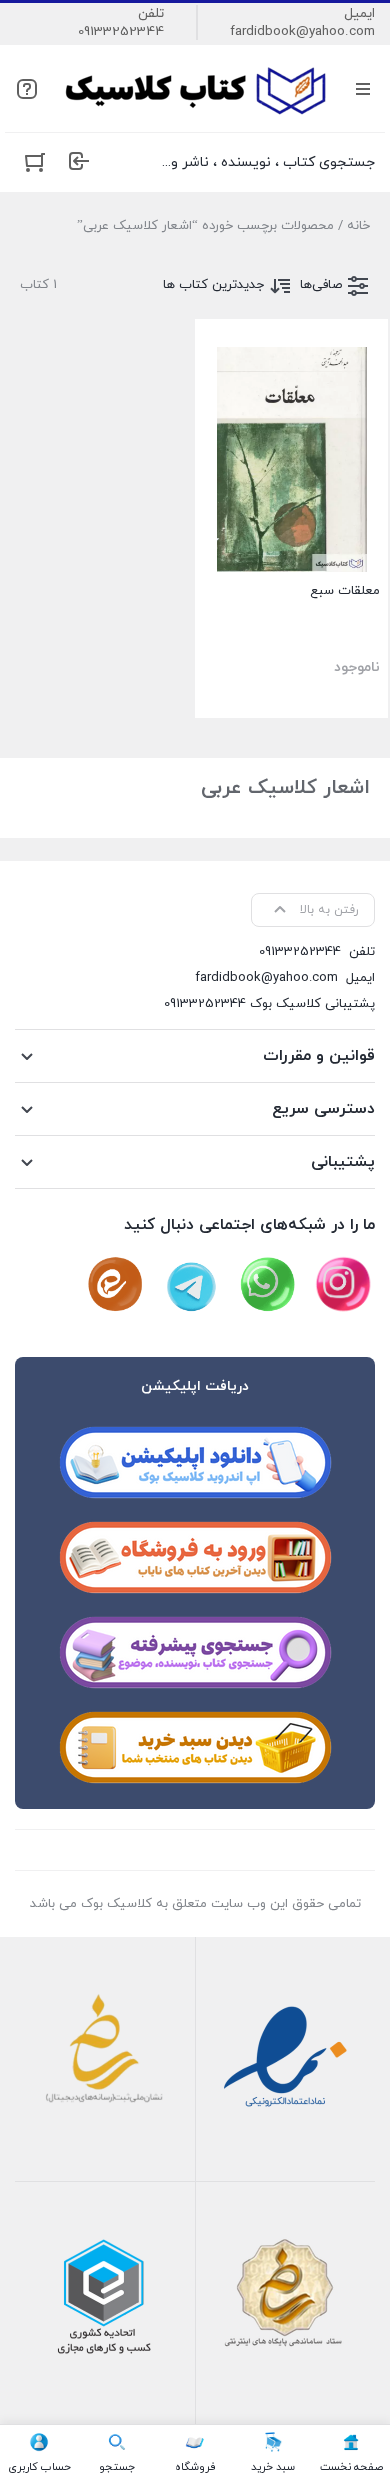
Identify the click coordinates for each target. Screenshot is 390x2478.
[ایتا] (115, 1285)
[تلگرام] (191, 1285)
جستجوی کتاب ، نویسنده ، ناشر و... (268, 162)
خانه (358, 226)
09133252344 (121, 32)
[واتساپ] (267, 1285)
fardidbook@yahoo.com (302, 32)
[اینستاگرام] (343, 1285)
